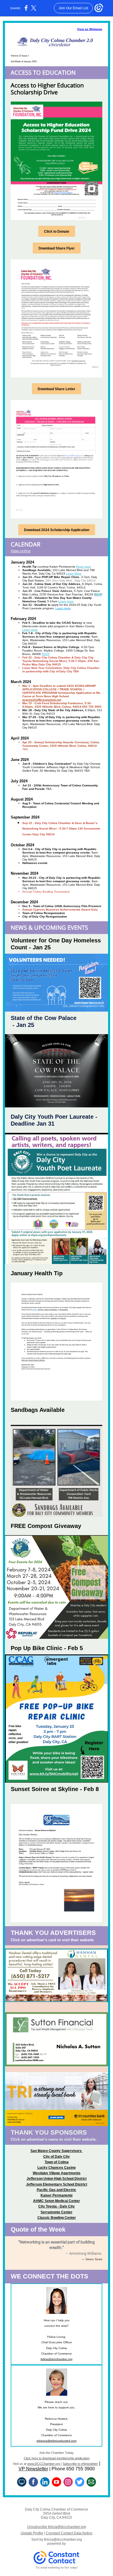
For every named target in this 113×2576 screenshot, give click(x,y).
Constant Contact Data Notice (69, 2533)
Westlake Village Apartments (57, 2173)
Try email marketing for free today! (57, 2568)
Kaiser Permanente (57, 2195)
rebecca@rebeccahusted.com (57, 2441)
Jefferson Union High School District (57, 2179)
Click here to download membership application (57, 2458)
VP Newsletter (33, 2469)
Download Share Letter (57, 389)
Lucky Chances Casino (57, 2168)
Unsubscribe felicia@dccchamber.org (57, 2527)
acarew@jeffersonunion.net (42, 700)
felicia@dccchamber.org (57, 2359)
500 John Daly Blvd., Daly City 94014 (71, 580)
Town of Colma (57, 2162)
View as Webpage (90, 29)
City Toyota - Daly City (57, 2206)
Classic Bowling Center (57, 2218)
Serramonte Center (57, 2212)
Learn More (74, 574)
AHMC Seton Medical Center (57, 2201)
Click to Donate (57, 232)
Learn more (66, 601)
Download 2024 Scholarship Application (57, 530)
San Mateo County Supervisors (57, 2151)
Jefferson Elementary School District (57, 2184)
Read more (84, 567)
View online (21, 551)
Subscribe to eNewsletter (80, 2464)
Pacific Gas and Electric (57, 2190)
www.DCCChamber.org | (44, 2464)
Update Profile (32, 2533)
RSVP (98, 594)
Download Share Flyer (57, 248)
